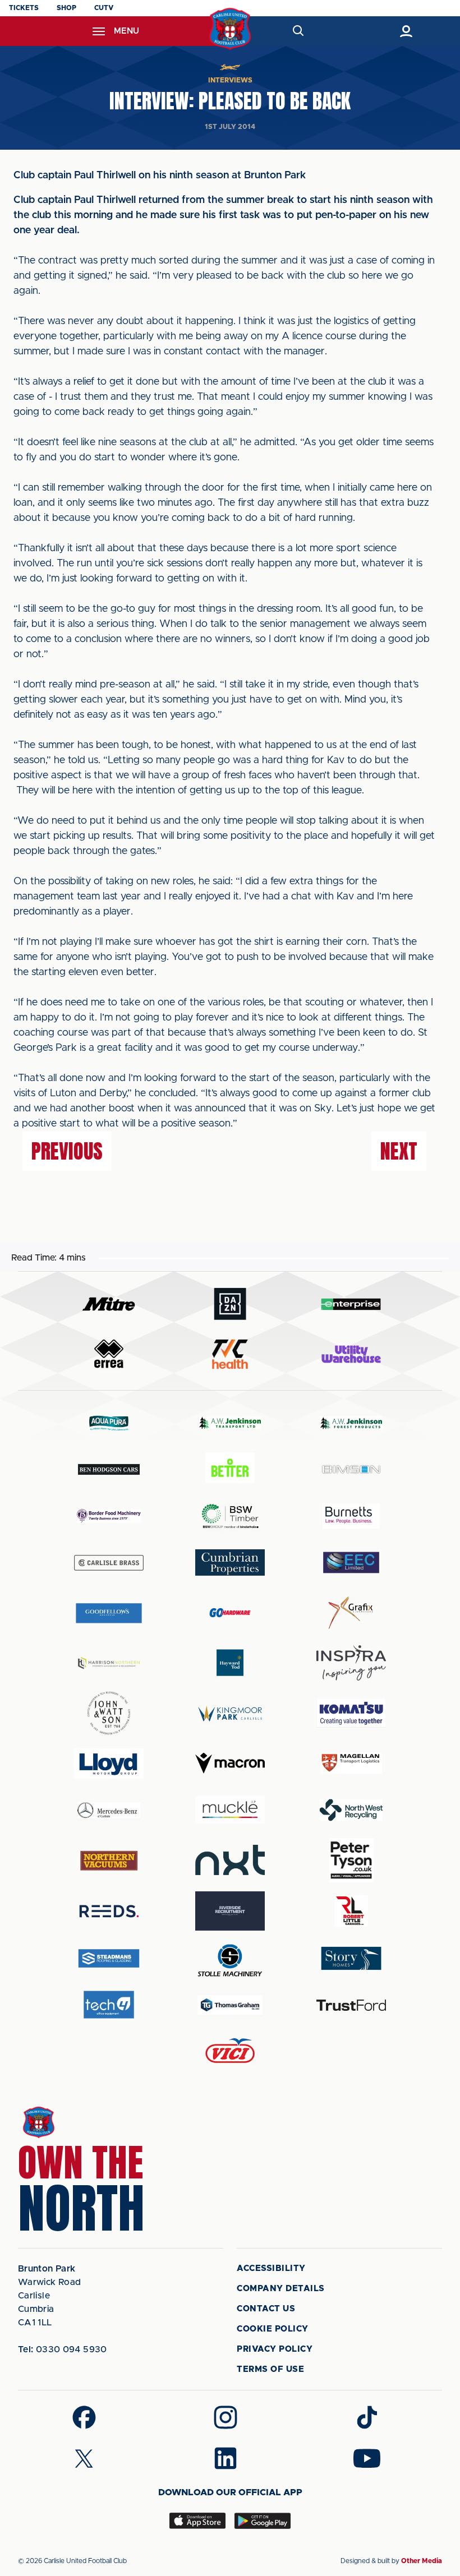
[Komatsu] (351, 1713)
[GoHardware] (230, 1613)
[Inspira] (351, 1663)
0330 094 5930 (63, 2349)
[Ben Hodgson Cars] (109, 1469)
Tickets (24, 8)
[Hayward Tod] (230, 1663)
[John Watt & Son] (109, 1713)
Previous (67, 1151)
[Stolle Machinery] (230, 1958)
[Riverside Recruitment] (230, 1911)
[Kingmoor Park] (230, 1713)
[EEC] (351, 1562)
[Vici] (230, 2051)
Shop (66, 8)
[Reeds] (109, 1911)
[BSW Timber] (230, 1516)
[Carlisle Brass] (109, 1563)
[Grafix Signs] (351, 1613)
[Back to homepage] (230, 29)
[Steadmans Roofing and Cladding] (109, 1958)
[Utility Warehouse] (351, 1354)
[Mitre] (109, 1304)
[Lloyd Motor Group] (109, 1764)
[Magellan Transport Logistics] (351, 1763)
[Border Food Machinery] (109, 1516)
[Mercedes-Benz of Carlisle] (109, 1810)
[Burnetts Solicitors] (351, 1516)
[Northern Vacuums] (109, 1860)
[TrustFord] (351, 2005)
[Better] (230, 1469)
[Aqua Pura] (109, 1423)
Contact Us (266, 2309)
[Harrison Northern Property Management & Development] (109, 1663)
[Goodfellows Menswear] (109, 1613)
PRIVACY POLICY (275, 2349)
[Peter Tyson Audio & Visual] (351, 1860)
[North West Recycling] (351, 1810)
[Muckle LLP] (230, 1810)
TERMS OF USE (270, 2369)
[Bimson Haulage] (351, 1469)
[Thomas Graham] (230, 2005)
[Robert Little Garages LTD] (351, 1911)
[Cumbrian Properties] (230, 1562)
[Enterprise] (351, 1304)
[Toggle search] (298, 31)
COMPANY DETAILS (281, 2289)
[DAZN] (230, 1304)
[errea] (109, 1354)
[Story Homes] (351, 1958)
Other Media (422, 2561)
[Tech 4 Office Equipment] (109, 2005)
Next (399, 1151)
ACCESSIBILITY (271, 2268)
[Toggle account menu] (406, 31)
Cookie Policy (273, 2329)
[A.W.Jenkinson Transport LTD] (230, 1423)
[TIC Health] (230, 1354)
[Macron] (230, 1763)
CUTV (104, 8)
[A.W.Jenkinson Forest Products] (351, 1423)
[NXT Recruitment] (230, 1860)
